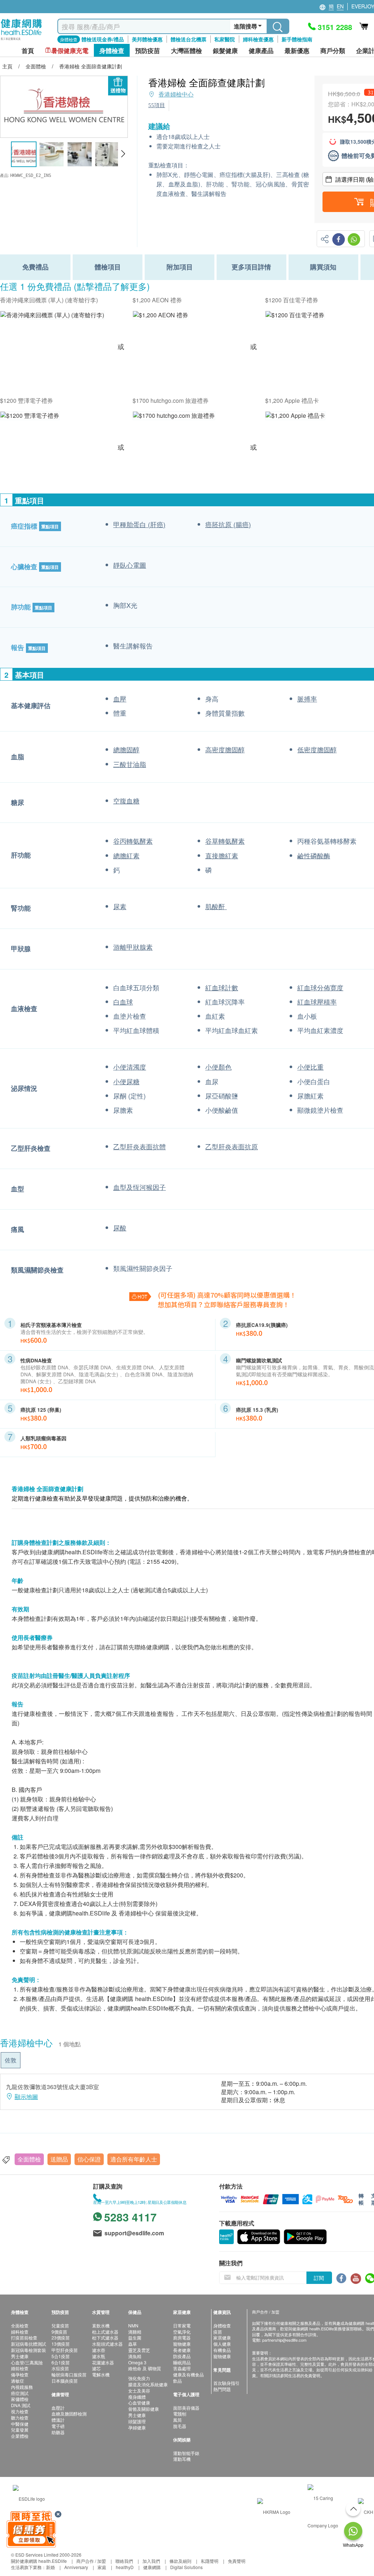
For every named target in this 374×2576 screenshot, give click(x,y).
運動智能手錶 (186, 2453)
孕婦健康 (137, 2427)
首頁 (28, 51)
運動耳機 (182, 2459)
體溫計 (58, 2420)
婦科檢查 (20, 2332)
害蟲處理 (182, 2368)
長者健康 (182, 2350)
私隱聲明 (210, 2561)
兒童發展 (20, 2430)
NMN (133, 2325)
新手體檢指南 (297, 39)
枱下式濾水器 (105, 2337)
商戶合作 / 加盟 (91, 2561)
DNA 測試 (21, 2405)
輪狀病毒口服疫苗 (69, 2374)
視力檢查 (20, 2411)
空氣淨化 (182, 2332)
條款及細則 (180, 2561)
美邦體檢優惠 (147, 39)
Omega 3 (137, 2362)
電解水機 (101, 2374)
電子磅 (58, 2426)
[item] (52, 315)
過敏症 (18, 2381)
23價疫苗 (61, 2337)
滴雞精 (135, 2332)
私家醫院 (225, 39)
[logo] (21, 40)
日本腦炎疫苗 (65, 2381)
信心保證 (89, 2159)
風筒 (178, 2420)
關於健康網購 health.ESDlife (39, 2561)
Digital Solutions (186, 2567)
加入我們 (151, 2561)
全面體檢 (29, 2159)
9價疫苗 (59, 2332)
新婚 (50, 2567)
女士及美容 (139, 2390)
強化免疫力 (139, 2378)
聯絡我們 (124, 2561)
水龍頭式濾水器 (107, 2344)
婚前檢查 (20, 2368)
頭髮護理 (137, 2421)
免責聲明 (237, 2561)
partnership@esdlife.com (284, 2340)
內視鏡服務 (22, 2387)
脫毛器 (180, 2426)
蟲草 (133, 2344)
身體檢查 (222, 2325)
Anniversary (76, 2567)
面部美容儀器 (186, 2408)
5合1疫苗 (61, 2356)
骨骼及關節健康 (144, 2409)
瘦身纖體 (137, 2397)
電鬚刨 (180, 2414)
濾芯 (96, 2368)
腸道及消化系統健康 (148, 2384)
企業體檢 (20, 2436)
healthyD (125, 2567)
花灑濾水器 (103, 2362)
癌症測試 (20, 2393)
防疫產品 (182, 2356)
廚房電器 (182, 2337)
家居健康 (222, 2337)
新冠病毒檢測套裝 (28, 2350)
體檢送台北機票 (188, 39)
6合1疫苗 (61, 2362)
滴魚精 (135, 2356)
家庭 (102, 2567)
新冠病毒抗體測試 (28, 2344)
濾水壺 (99, 2350)
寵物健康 (182, 2344)
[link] (29, 2498)
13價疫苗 (61, 2344)
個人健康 (222, 2344)
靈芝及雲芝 (139, 2350)
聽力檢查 (20, 2418)
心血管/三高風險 (27, 2362)
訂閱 (319, 2278)
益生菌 (135, 2337)
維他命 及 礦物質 (145, 2368)
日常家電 (182, 2325)
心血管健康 (139, 2403)
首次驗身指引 (226, 2383)
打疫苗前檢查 (24, 2337)
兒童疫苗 (60, 2325)
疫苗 (218, 2332)
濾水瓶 (99, 2356)
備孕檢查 (20, 2374)
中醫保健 (20, 2424)
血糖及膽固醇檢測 (69, 2414)
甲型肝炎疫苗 (65, 2350)
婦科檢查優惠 (258, 39)
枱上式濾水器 (105, 2332)
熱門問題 (222, 2389)
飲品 (178, 2381)
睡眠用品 (182, 2362)
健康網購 (152, 2567)
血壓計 (58, 2408)
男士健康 (20, 2356)
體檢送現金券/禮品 (103, 39)
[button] (123, 154)
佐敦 (11, 2060)
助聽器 (58, 2432)
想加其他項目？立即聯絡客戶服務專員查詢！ (224, 1304)
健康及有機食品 (188, 2374)
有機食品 (222, 2350)
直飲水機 (101, 2325)
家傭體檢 (20, 2399)
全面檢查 (20, 2325)
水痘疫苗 (60, 2368)
